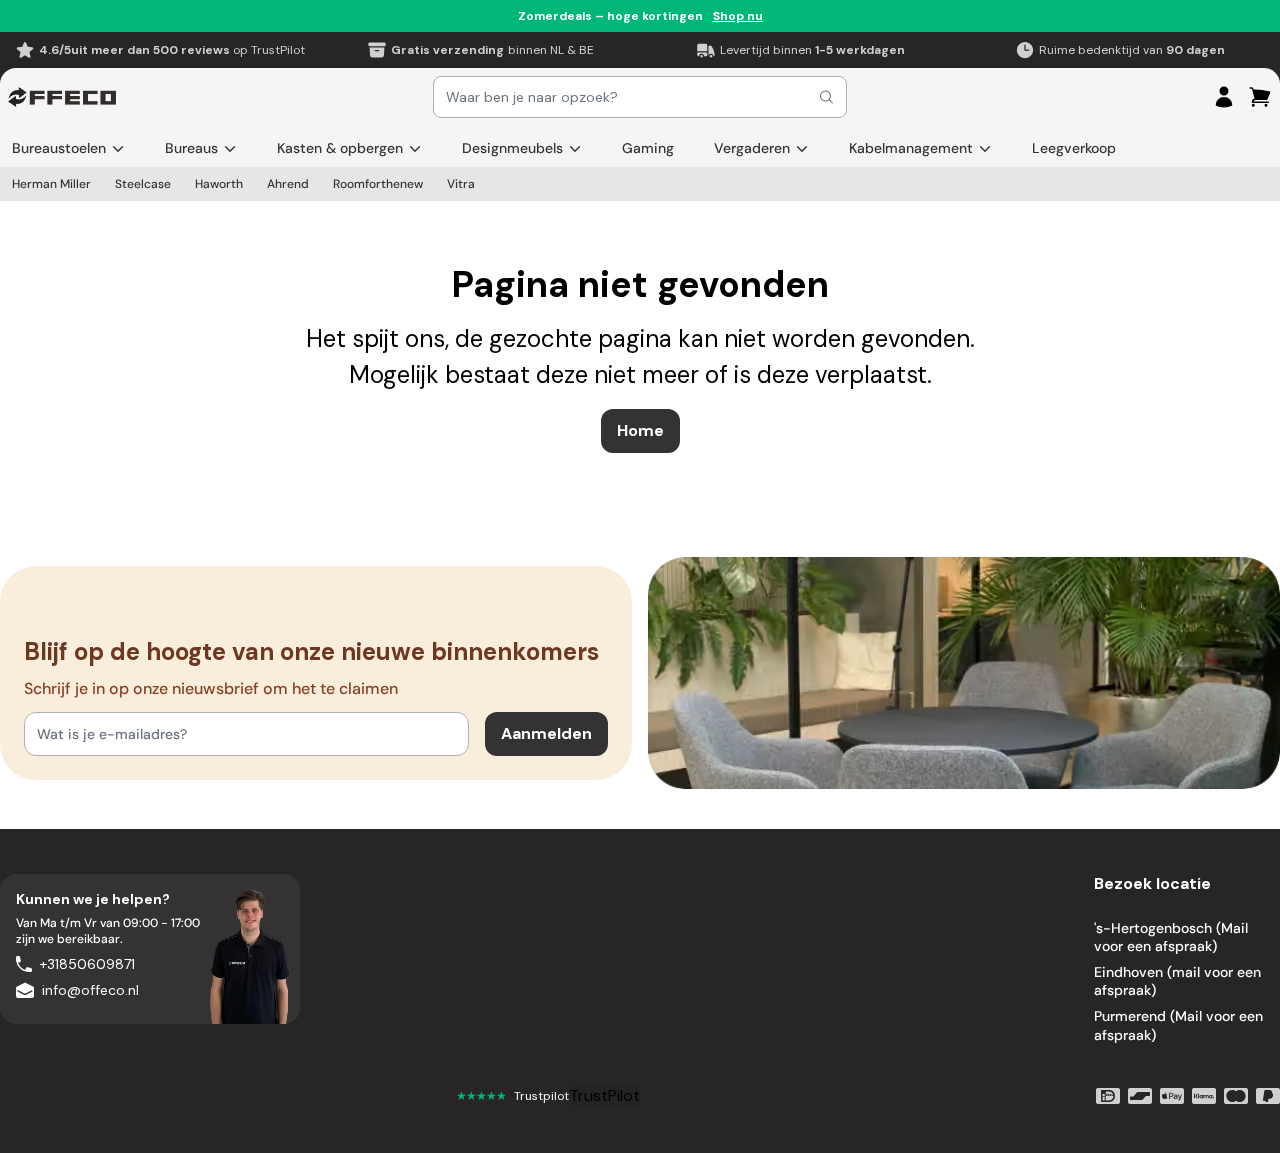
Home (640, 430)
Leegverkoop (1074, 148)
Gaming (648, 148)
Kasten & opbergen (340, 148)
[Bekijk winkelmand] (1260, 97)
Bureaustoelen (59, 148)
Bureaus (191, 148)
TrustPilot (604, 1095)
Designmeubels (512, 148)
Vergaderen (752, 148)
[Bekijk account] (1224, 97)
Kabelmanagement (911, 148)
